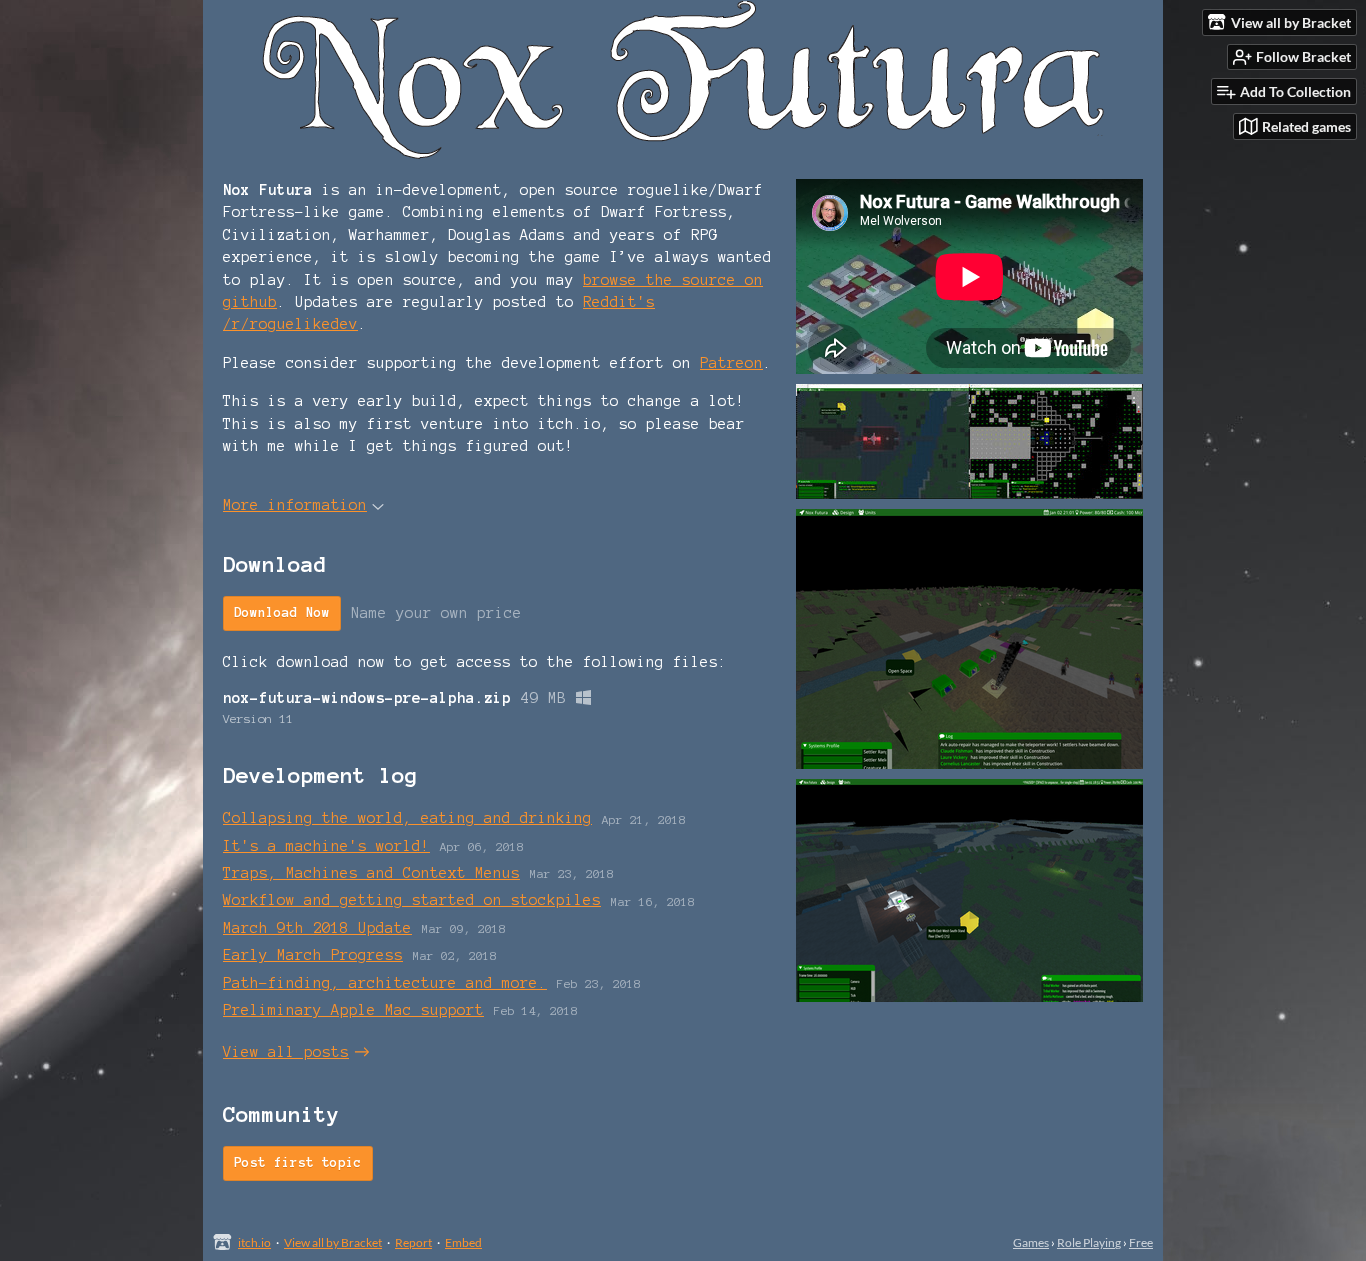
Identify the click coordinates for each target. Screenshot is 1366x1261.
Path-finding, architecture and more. (385, 983)
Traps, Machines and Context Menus (371, 873)
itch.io (254, 1242)
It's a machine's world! (326, 846)
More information (295, 505)
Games (1031, 1242)
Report (413, 1242)
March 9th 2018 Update (317, 928)
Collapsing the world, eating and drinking (407, 818)
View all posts (286, 1052)
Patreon (731, 363)
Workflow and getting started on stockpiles (412, 900)
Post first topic (298, 1163)
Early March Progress (313, 955)
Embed (463, 1242)
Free (1141, 1242)
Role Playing (1089, 1242)
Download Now (282, 613)
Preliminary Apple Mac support (353, 1010)
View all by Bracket (333, 1242)
